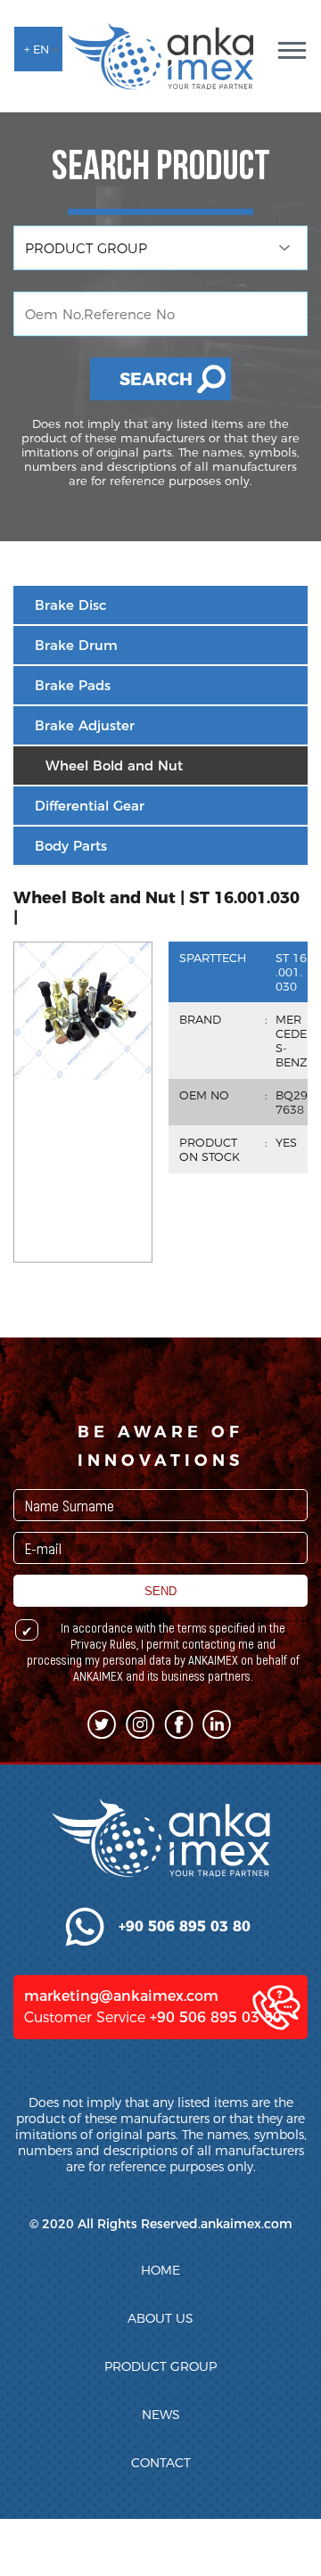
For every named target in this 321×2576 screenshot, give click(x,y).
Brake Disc (70, 605)
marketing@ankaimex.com (121, 1996)
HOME (160, 2270)
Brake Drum (76, 645)
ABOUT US (160, 2318)
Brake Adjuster (85, 725)
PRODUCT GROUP (160, 2366)
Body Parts (71, 846)
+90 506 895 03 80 (216, 2017)
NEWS (161, 2415)
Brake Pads (73, 685)
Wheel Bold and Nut (114, 765)
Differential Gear (90, 806)
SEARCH (156, 379)
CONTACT (161, 2463)
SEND (160, 1591)
